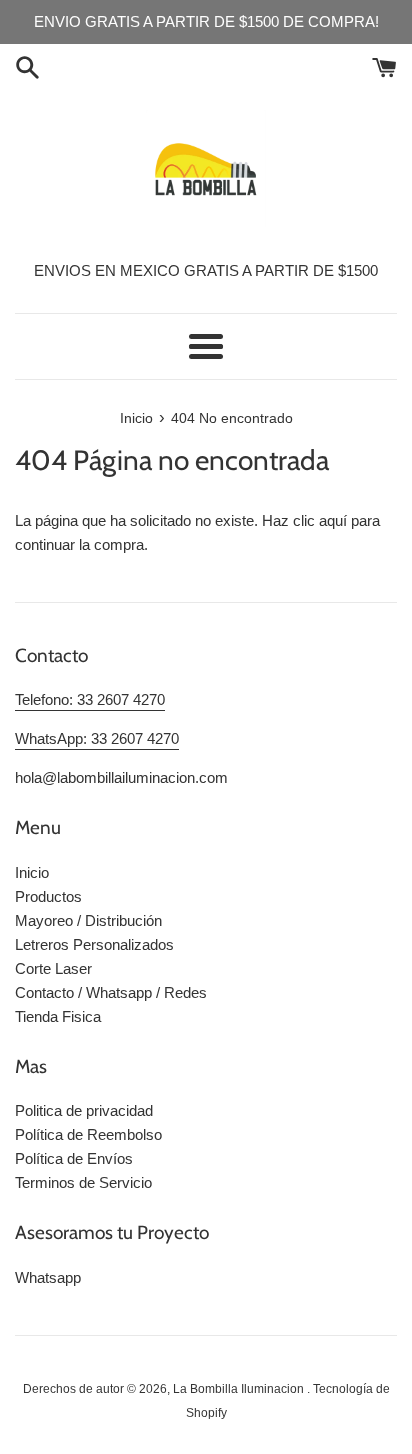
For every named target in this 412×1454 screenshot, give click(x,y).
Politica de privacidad (84, 1110)
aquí (333, 520)
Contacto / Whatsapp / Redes (111, 992)
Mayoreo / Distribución (88, 920)
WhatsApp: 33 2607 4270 (97, 738)
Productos (48, 896)
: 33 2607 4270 (117, 699)
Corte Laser (53, 968)
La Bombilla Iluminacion (240, 1389)
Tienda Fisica (58, 1016)
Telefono (42, 699)
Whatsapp (48, 1277)
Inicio (32, 872)
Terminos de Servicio (83, 1182)
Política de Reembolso (88, 1134)
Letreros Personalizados (94, 944)
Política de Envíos (74, 1158)
